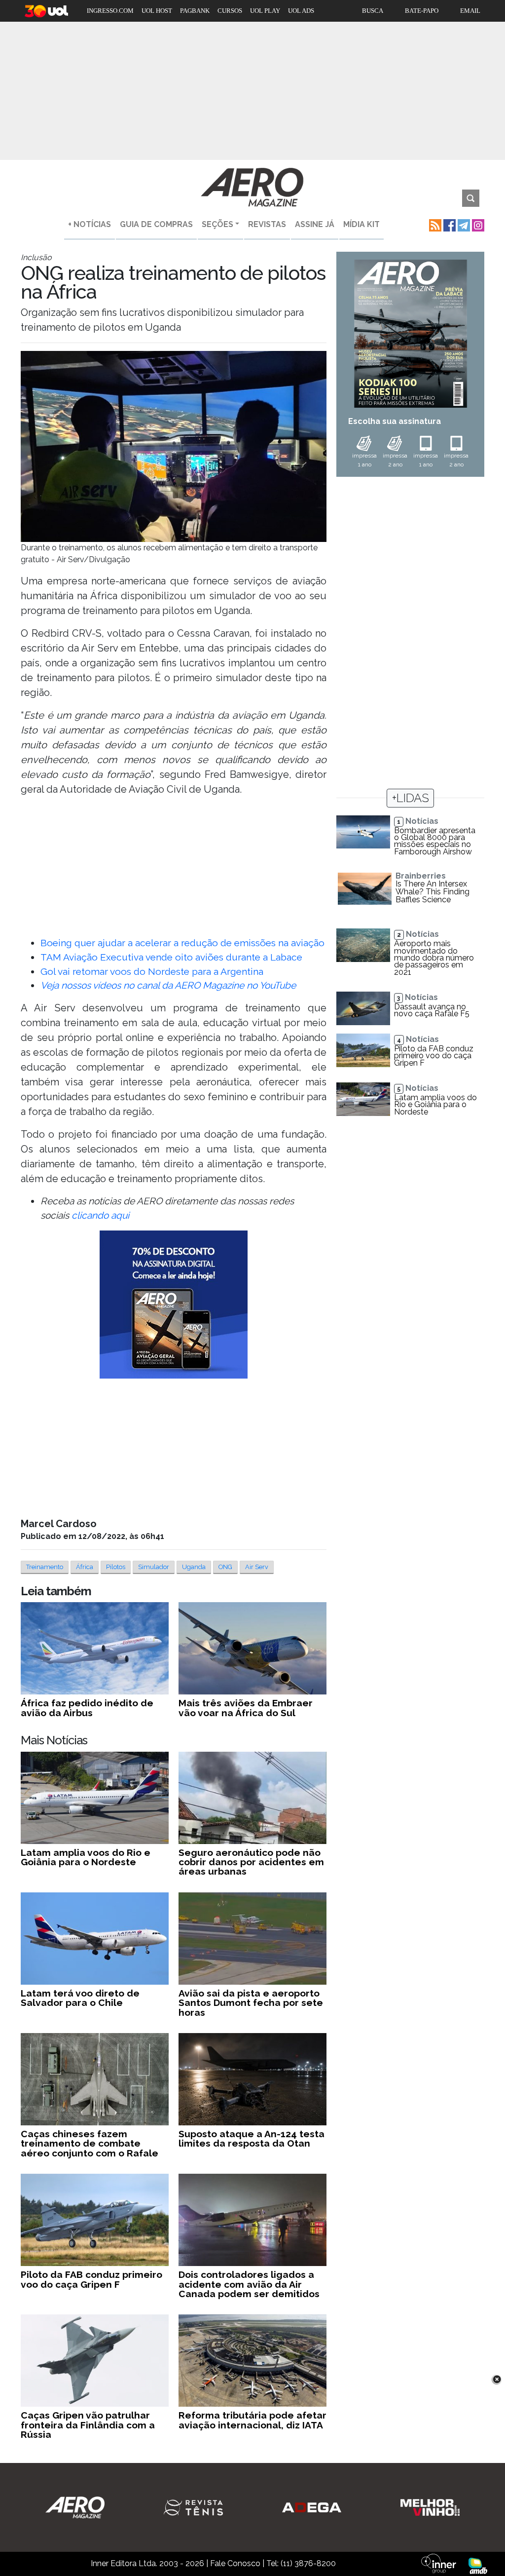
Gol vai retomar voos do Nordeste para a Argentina (152, 971)
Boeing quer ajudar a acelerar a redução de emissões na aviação (182, 943)
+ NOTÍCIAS (90, 224)
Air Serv (257, 1567)
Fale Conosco (235, 2563)
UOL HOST (157, 11)
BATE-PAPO (422, 11)
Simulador (154, 1567)
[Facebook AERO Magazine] (449, 224)
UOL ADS (301, 11)
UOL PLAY (265, 11)
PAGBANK (195, 11)
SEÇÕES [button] (217, 224)
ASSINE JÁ (315, 224)
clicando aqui (100, 1215)
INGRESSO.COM (110, 11)
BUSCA (373, 11)
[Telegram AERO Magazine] (463, 224)
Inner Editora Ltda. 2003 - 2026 (147, 2563)
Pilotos (116, 1567)
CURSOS (230, 11)
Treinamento (45, 1567)
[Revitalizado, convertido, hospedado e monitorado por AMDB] (478, 2565)
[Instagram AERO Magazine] (477, 224)
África (85, 1567)
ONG (225, 1567)
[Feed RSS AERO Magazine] (434, 224)
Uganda (194, 1567)
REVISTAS (267, 224)
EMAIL (470, 11)
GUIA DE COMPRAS (156, 224)
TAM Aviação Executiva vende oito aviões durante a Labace (171, 957)
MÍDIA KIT (361, 224)
